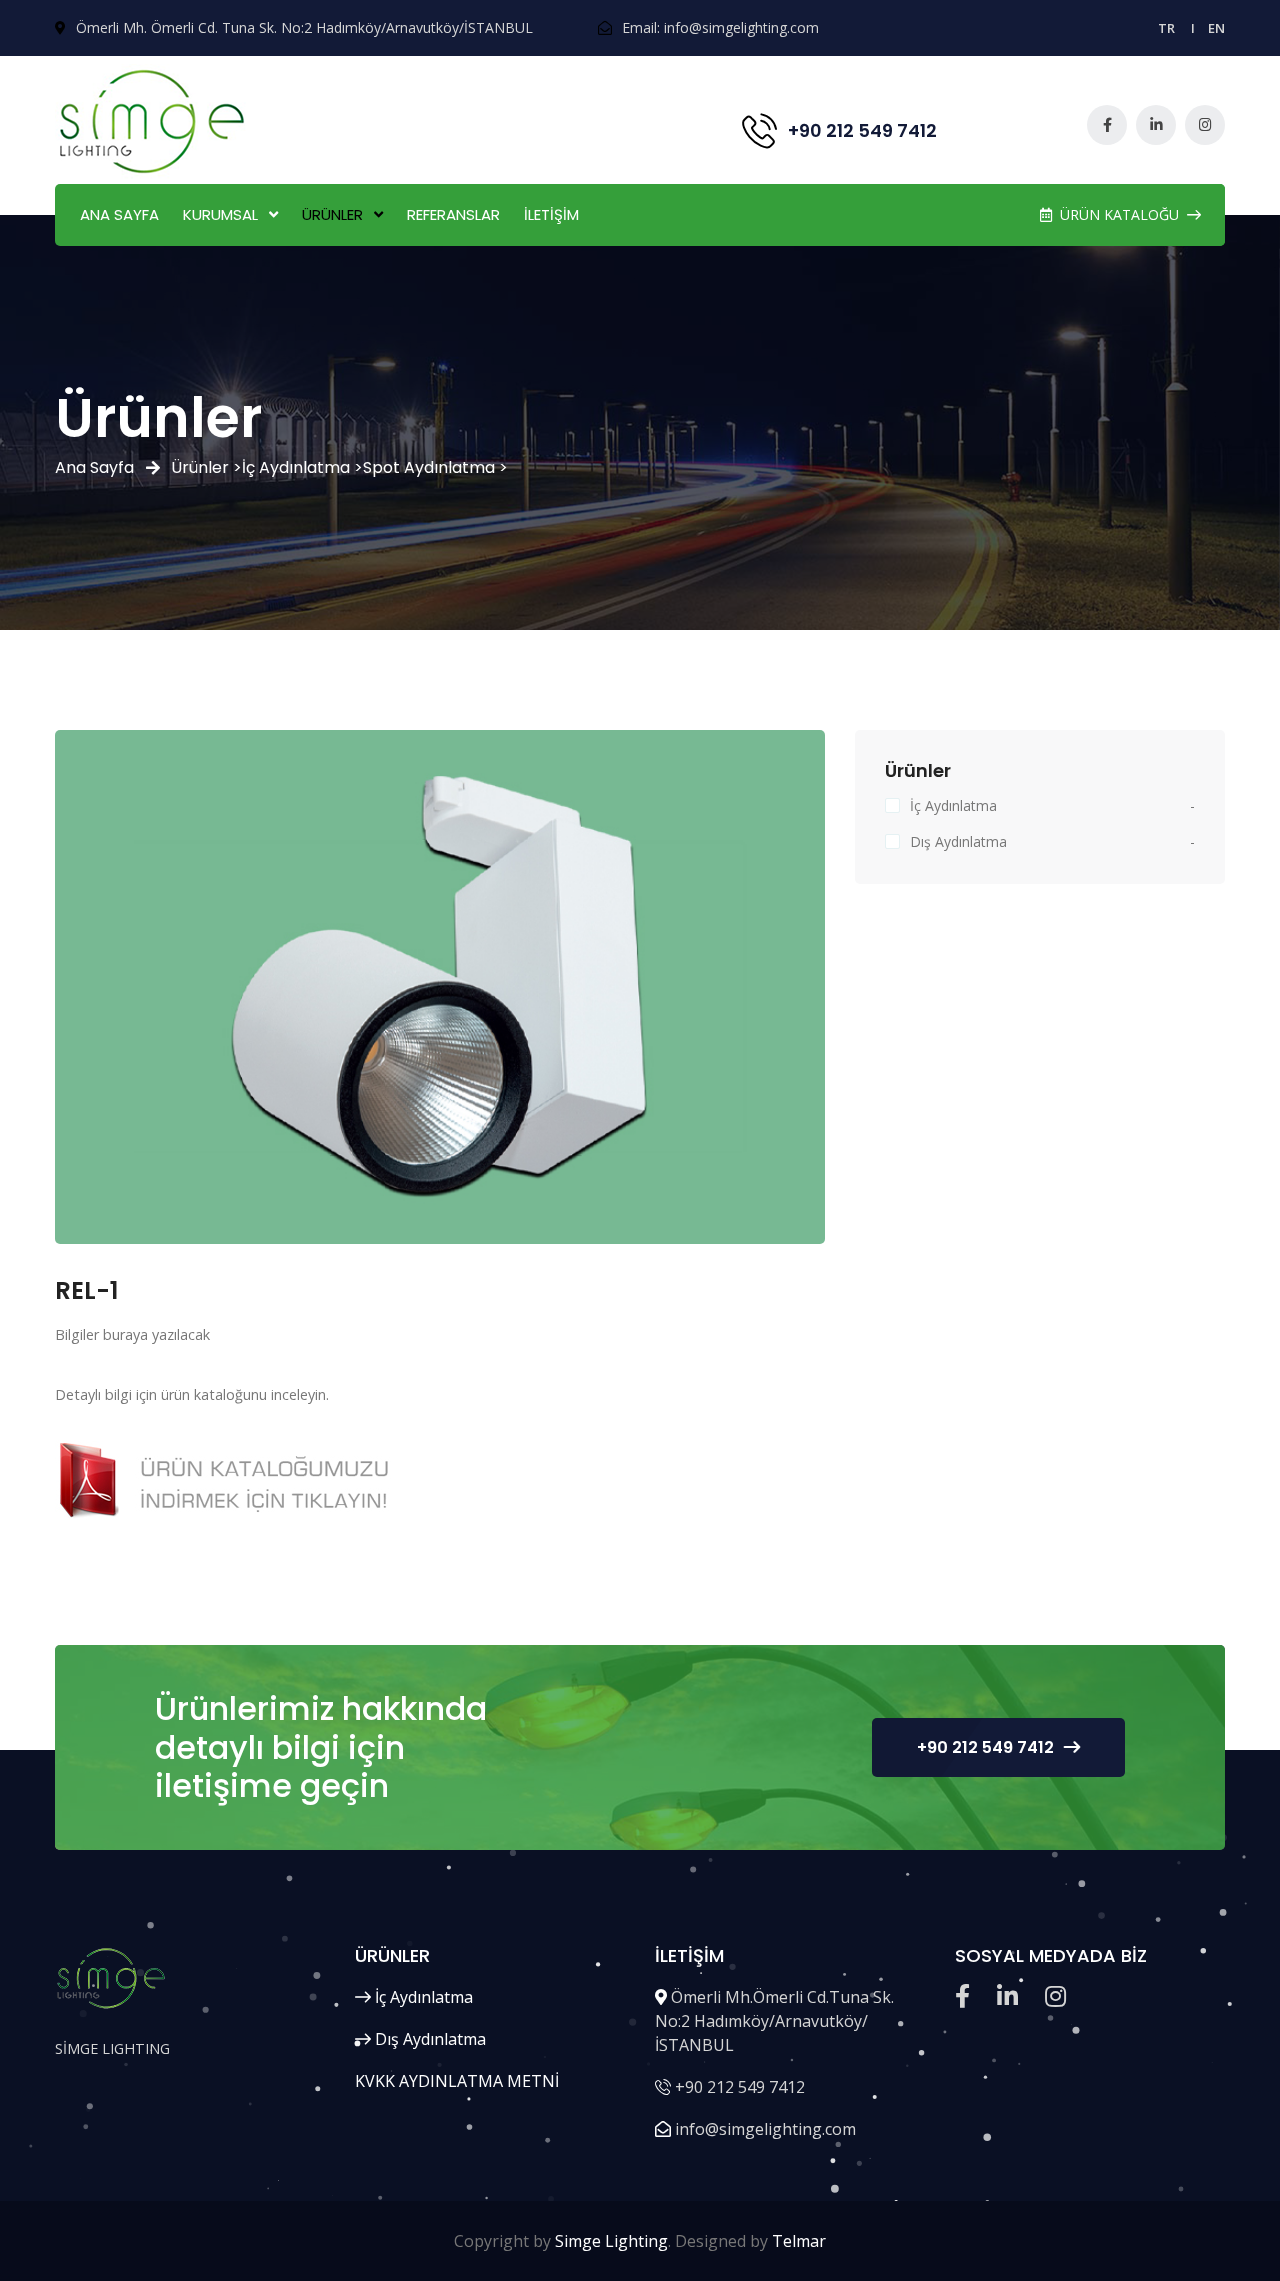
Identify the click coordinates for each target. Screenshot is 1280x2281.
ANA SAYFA (119, 214)
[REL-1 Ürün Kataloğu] (233, 1482)
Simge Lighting (611, 2241)
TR (1166, 28)
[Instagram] (1205, 125)
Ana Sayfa (94, 467)
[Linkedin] (1156, 125)
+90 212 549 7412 (985, 1747)
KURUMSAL (220, 214)
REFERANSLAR (453, 214)
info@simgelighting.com (741, 27)
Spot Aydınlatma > (435, 467)
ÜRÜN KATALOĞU (1119, 214)
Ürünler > (206, 467)
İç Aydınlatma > (302, 467)
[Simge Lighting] (155, 122)
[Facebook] (1107, 125)
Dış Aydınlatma (958, 841)
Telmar (799, 2241)
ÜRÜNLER (332, 214)
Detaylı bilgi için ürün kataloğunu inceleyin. (192, 1394)
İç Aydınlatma (953, 805)
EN (1216, 28)
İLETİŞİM (551, 214)
